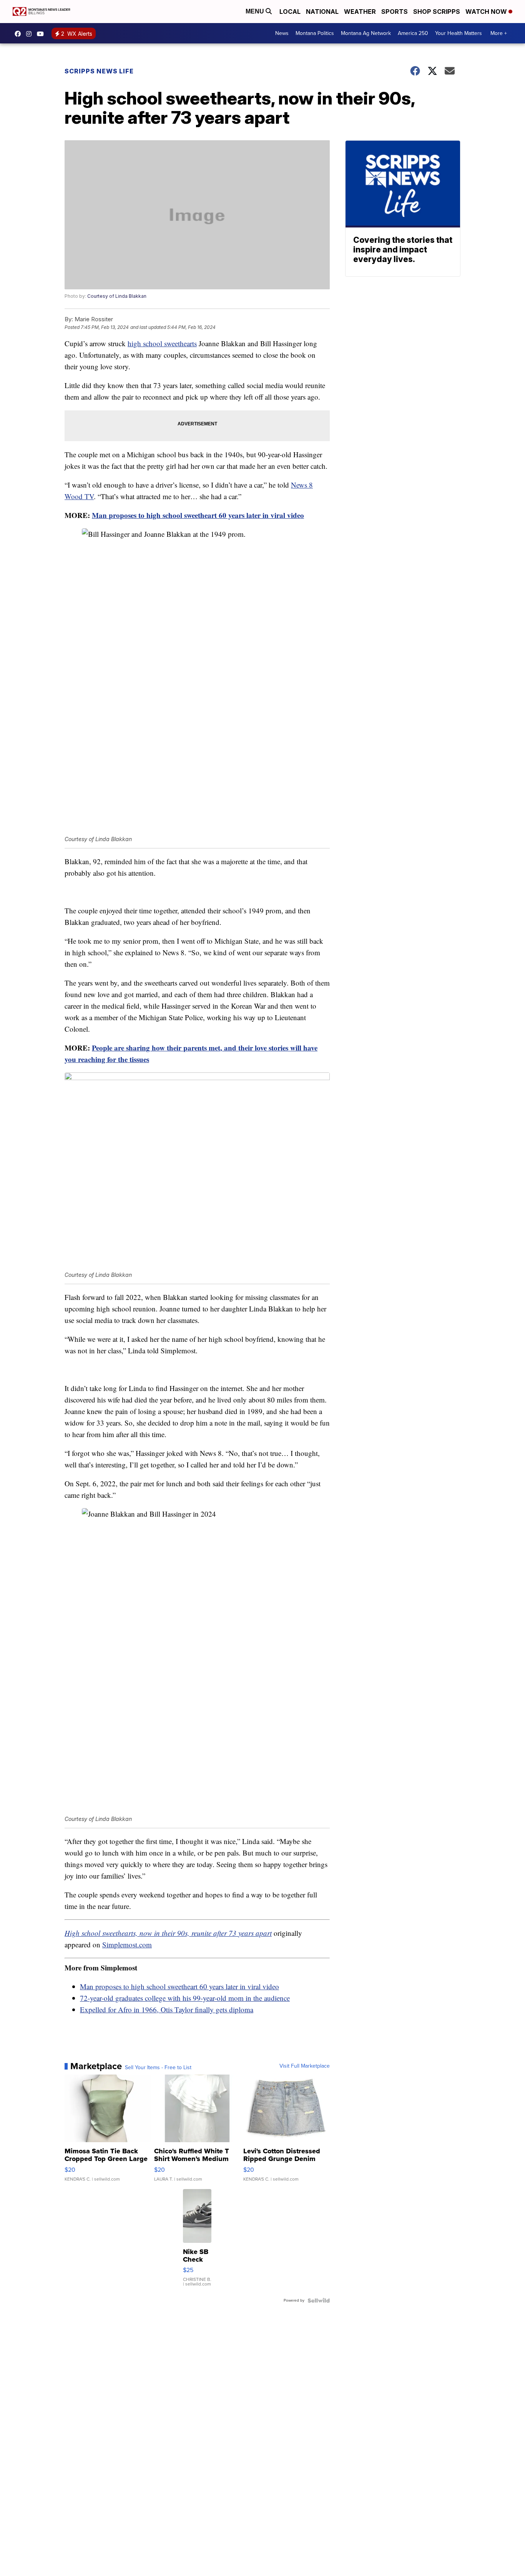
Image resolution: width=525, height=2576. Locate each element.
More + (499, 33)
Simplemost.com (127, 1944)
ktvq (31, 34)
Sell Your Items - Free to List (158, 2068)
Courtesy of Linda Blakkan (117, 296)
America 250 (413, 33)
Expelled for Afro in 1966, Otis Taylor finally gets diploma (167, 2009)
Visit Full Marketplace (305, 2066)
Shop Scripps (437, 12)
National (322, 12)
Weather (360, 12)
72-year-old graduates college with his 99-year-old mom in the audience (185, 1998)
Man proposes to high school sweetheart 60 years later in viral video (198, 515)
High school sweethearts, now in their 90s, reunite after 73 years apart (168, 1933)
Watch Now (487, 12)
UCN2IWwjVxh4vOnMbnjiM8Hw (42, 34)
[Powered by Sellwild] (319, 2300)
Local (290, 12)
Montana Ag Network (366, 33)
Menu (256, 11)
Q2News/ (20, 34)
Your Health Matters (459, 33)
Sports (395, 12)
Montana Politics (315, 33)
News (282, 33)
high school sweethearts (162, 343)
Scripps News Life (99, 71)
